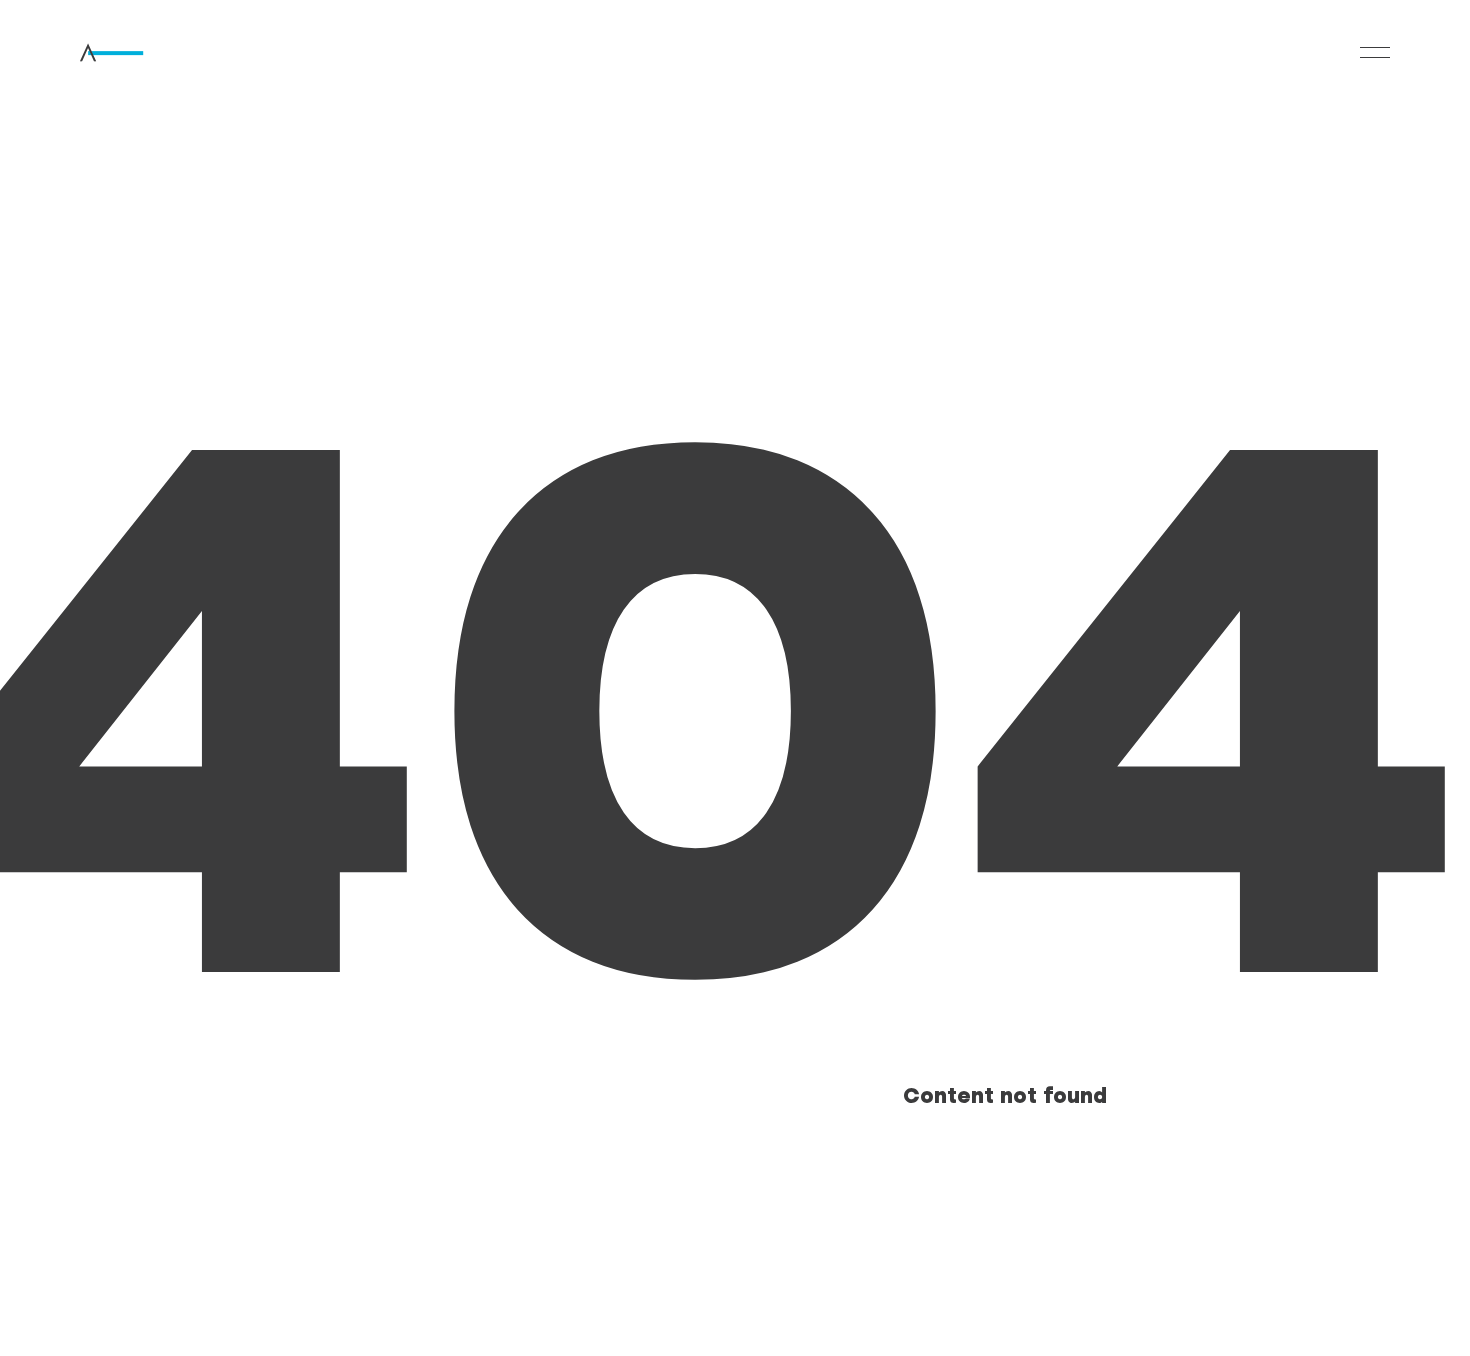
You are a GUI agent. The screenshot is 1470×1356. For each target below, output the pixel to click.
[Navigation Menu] (1375, 53)
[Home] (141, 52)
